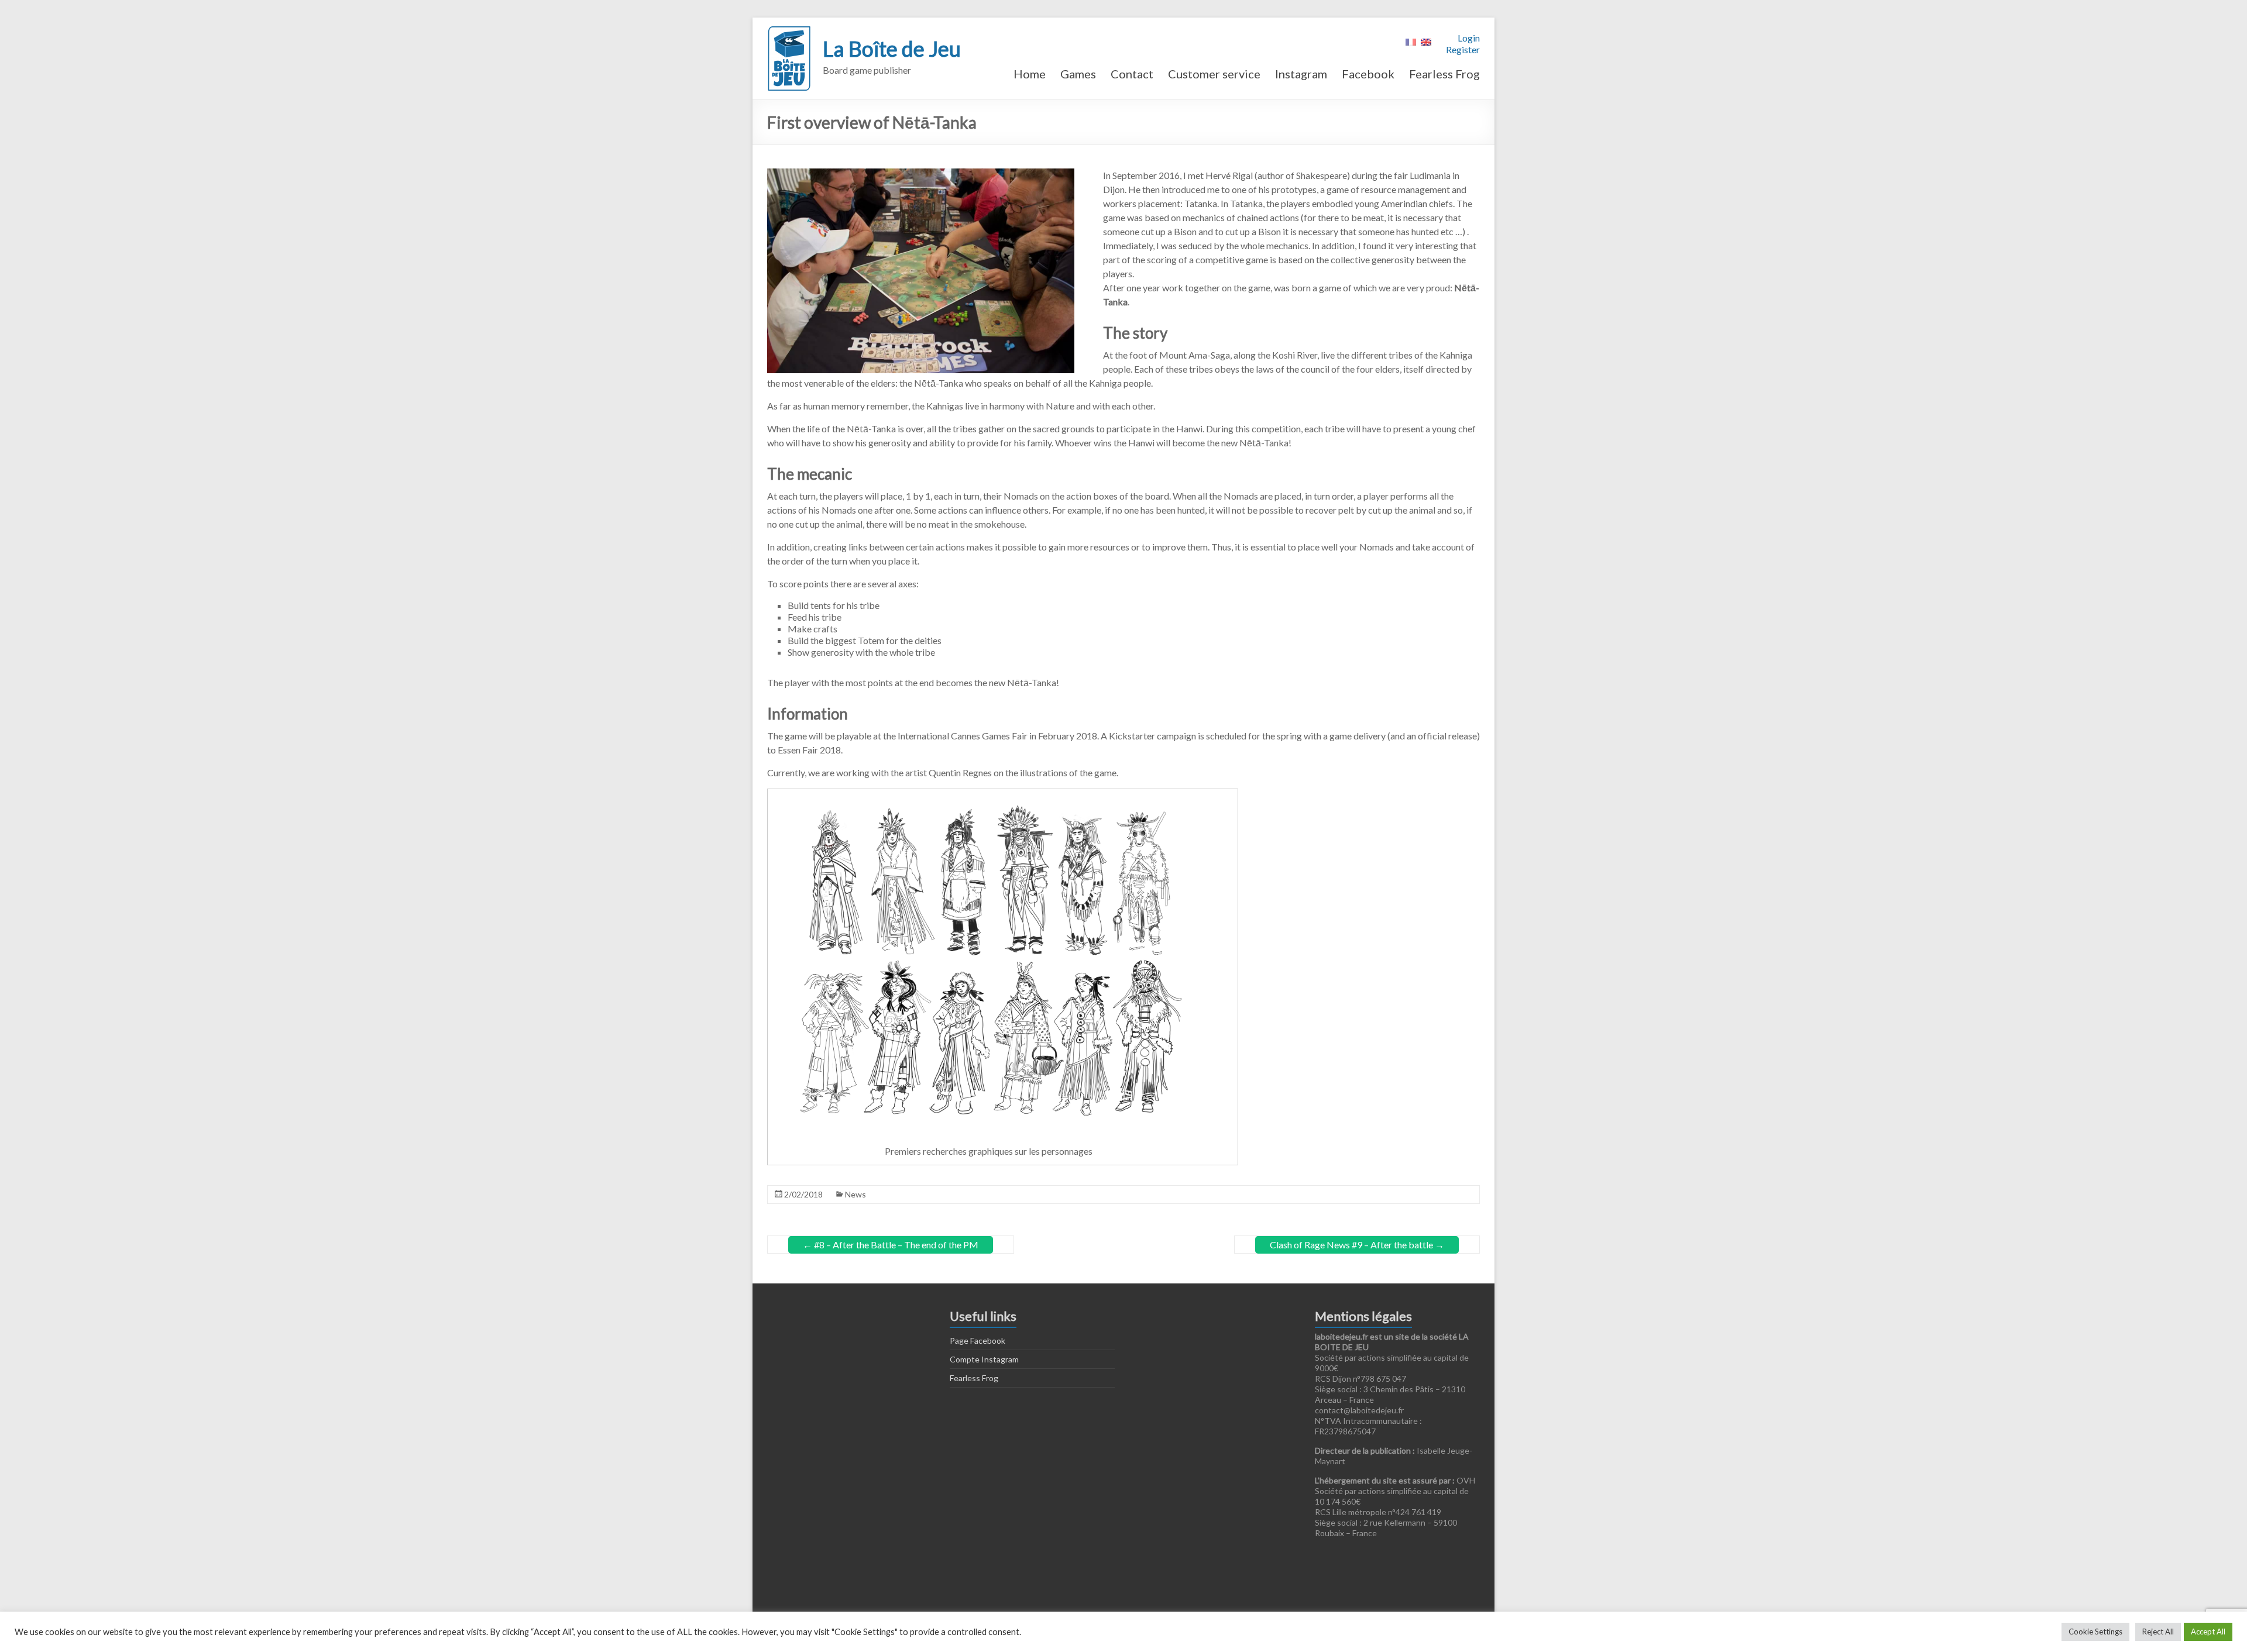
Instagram (1301, 74)
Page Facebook (978, 1340)
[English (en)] (1426, 41)
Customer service (1214, 74)
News (855, 1194)
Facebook (1368, 74)
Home (1030, 74)
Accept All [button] (2208, 1632)
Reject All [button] (2158, 1632)
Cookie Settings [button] (2095, 1632)
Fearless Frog (1444, 74)
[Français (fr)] (1411, 41)
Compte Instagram (984, 1359)
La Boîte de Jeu (892, 49)
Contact (1132, 74)
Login (1469, 38)
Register (1463, 49)
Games (1078, 74)
